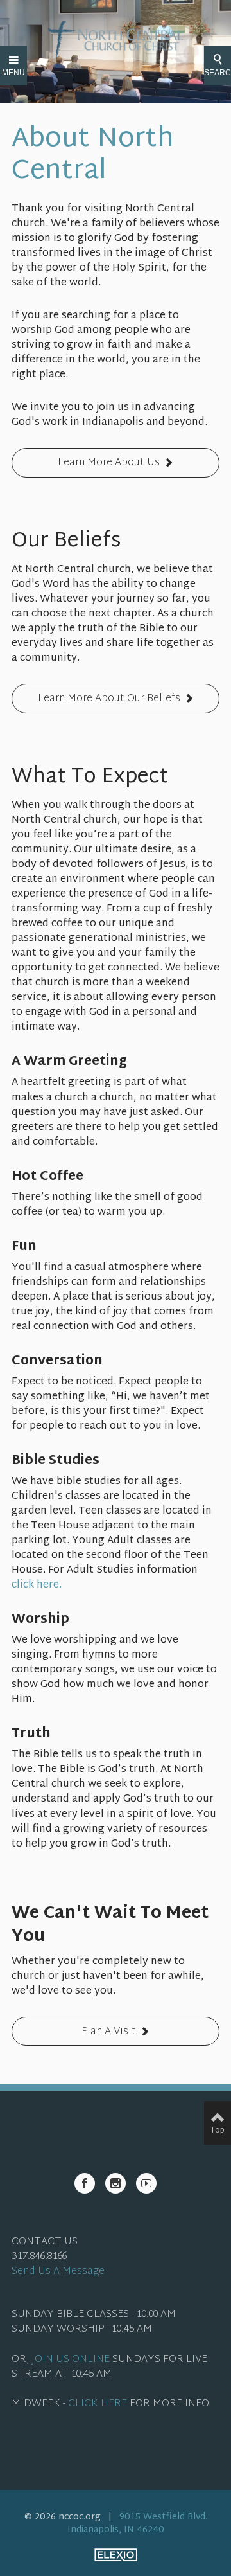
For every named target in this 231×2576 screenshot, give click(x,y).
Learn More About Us (109, 463)
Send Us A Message (58, 2272)
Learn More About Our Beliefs (109, 699)
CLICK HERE (98, 2404)
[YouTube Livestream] (146, 2183)
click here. (37, 1585)
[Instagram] (116, 2183)
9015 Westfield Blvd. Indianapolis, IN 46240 (137, 2524)
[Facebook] (85, 2183)
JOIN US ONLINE (71, 2360)
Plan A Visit (109, 2032)
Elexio (116, 2555)
